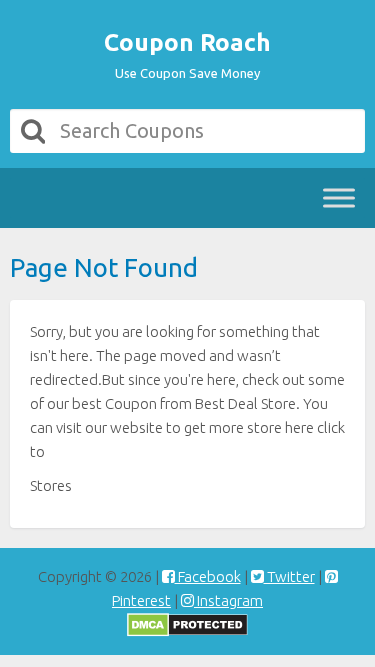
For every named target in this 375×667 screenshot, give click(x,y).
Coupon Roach (187, 42)
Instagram (228, 600)
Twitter (289, 576)
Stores (51, 485)
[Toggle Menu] (339, 197)
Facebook (208, 576)
